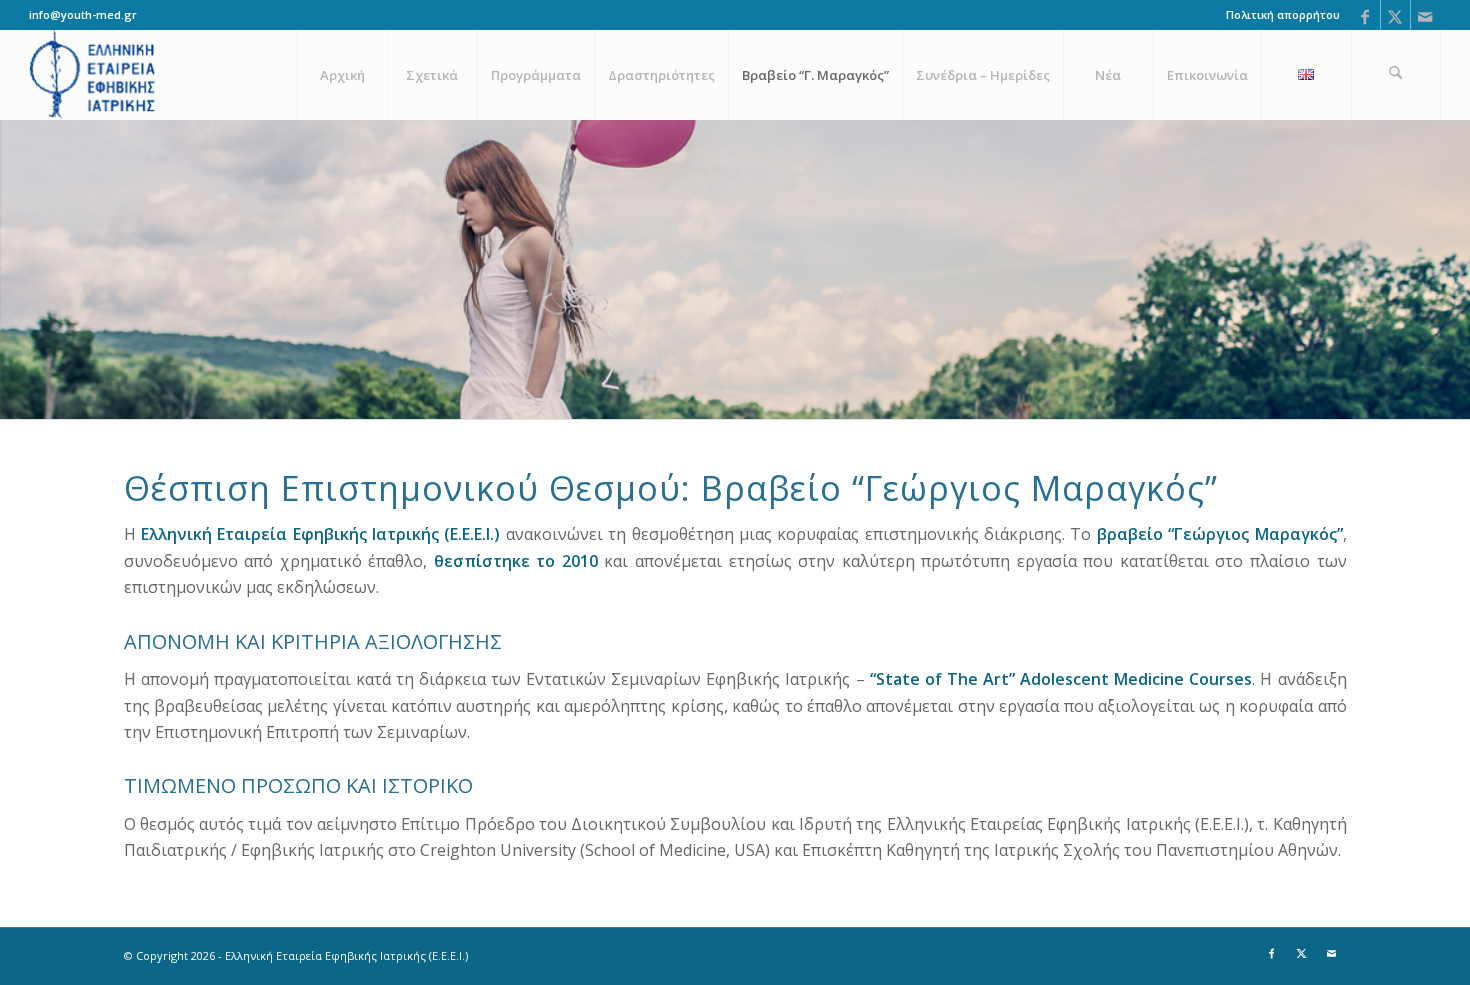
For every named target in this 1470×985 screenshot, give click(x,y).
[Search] (1396, 75)
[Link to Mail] (1426, 15)
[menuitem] (1278, 15)
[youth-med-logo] (93, 75)
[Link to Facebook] (1365, 15)
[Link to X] (1395, 15)
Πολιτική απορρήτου (1283, 14)
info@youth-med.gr (83, 14)
